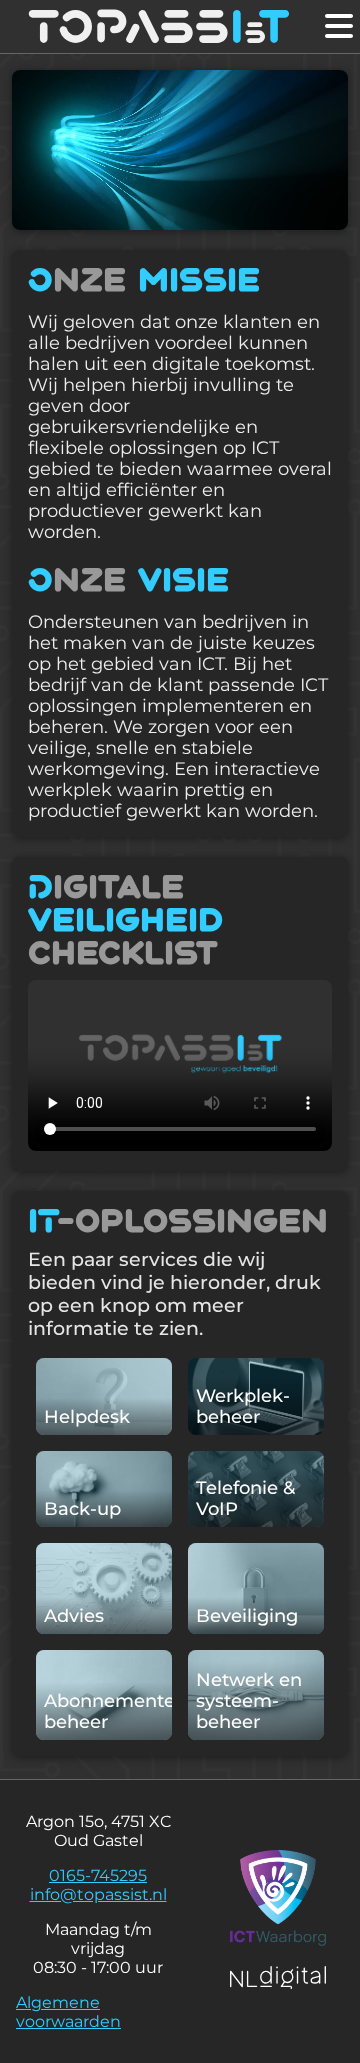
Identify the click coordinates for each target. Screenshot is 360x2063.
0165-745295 (98, 1875)
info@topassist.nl (98, 1894)
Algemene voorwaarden (68, 2012)
